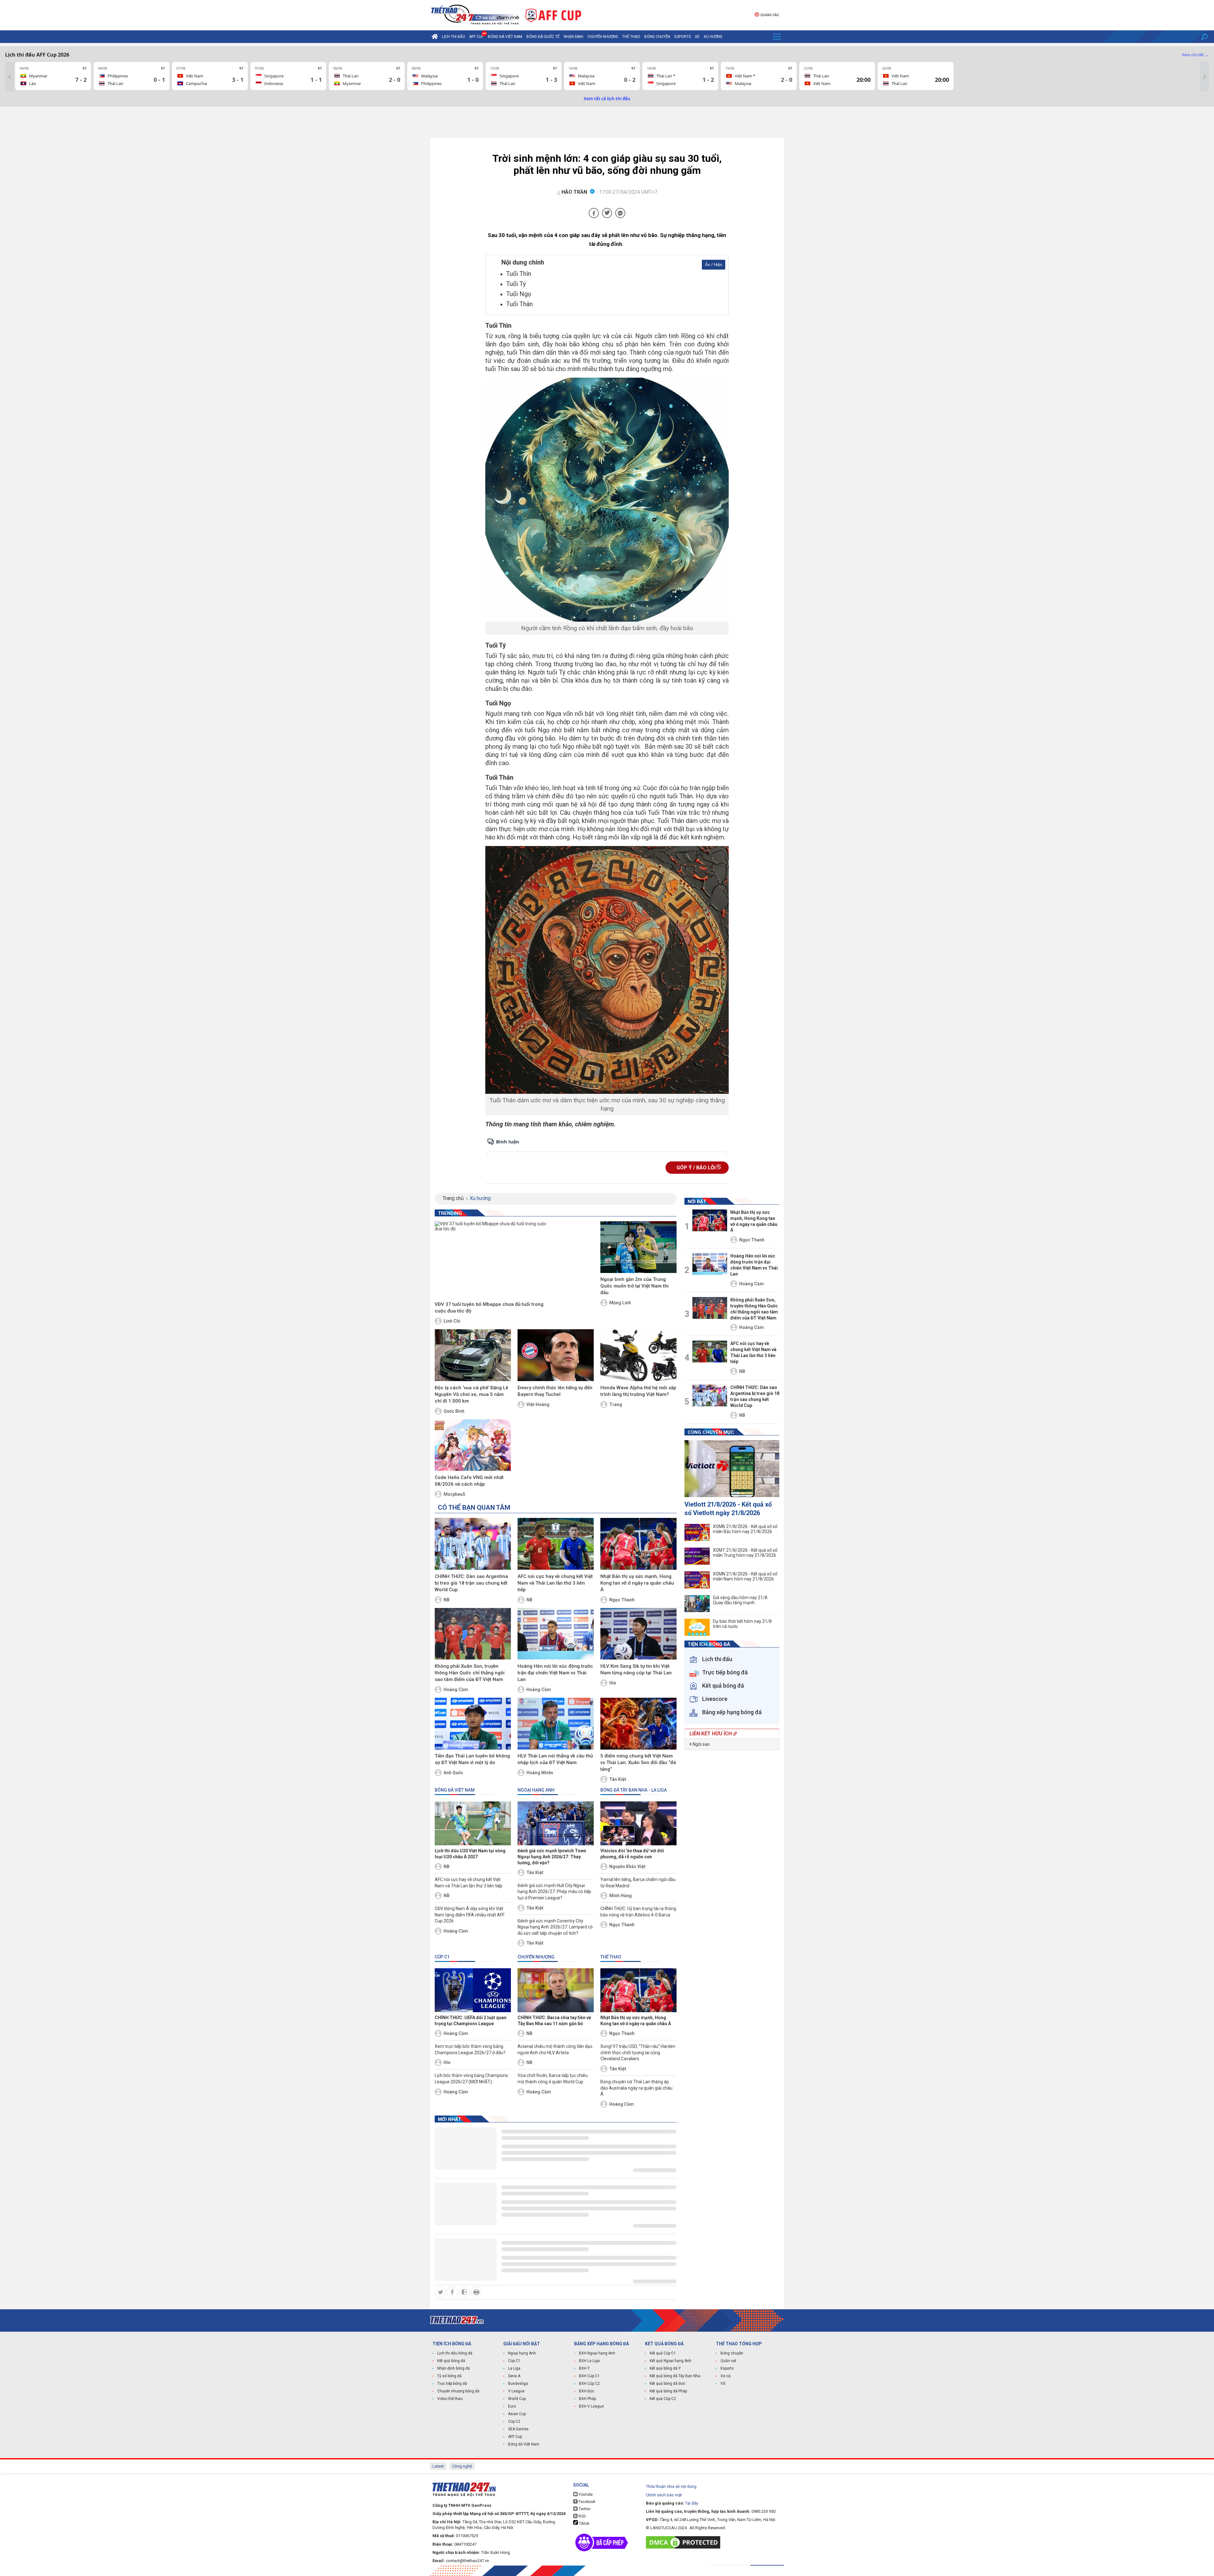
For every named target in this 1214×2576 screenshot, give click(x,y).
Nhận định (573, 37)
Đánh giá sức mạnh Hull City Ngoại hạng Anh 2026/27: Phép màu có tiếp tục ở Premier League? (554, 1892)
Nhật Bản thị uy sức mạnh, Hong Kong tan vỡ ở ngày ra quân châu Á (637, 1583)
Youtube (585, 2494)
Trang (616, 1404)
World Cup (517, 2399)
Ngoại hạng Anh (536, 1790)
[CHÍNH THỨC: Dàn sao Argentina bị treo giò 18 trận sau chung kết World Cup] (473, 1544)
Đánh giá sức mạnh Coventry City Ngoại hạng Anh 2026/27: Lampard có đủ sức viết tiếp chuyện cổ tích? (555, 1927)
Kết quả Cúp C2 (663, 2399)
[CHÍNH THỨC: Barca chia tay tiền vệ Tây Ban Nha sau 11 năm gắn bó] (556, 1990)
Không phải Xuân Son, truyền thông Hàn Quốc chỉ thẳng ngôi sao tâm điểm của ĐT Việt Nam (470, 1673)
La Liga (514, 2368)
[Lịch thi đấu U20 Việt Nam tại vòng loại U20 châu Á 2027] (473, 1823)
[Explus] (607, 1146)
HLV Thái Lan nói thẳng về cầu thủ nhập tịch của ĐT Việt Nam (555, 1759)
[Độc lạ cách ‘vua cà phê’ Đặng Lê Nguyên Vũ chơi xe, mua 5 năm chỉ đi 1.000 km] (473, 1355)
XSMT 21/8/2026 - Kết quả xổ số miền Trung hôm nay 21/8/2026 (745, 1553)
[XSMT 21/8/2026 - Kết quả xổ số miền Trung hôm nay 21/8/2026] (697, 1556)
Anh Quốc (453, 1773)
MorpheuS (454, 1494)
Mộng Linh (620, 1303)
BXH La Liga (589, 2361)
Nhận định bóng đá (454, 2368)
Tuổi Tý (516, 284)
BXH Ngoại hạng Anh (597, 2353)
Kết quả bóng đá (451, 2361)
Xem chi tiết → (1195, 55)
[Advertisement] (607, 124)
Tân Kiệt (618, 1779)
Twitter (584, 2509)
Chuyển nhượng (603, 37)
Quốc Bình (454, 1411)
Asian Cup (517, 2414)
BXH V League (591, 2406)
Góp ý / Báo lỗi (697, 1168)
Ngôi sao (701, 1744)
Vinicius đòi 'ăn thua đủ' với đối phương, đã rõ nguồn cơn (632, 1854)
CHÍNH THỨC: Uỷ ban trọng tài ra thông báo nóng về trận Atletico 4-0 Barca (638, 1912)
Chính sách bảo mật (664, 2495)
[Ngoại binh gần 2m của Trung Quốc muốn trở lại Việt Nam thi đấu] (638, 1247)
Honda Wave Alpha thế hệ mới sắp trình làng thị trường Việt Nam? (638, 1391)
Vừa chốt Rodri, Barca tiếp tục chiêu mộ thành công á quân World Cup (553, 2079)
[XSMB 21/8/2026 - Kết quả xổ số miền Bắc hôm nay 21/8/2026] (697, 1532)
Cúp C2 (514, 2421)
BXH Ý (584, 2368)
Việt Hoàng (538, 1404)
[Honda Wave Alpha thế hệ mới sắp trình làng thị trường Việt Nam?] (638, 1355)
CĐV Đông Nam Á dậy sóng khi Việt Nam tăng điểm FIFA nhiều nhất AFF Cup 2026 (470, 1915)
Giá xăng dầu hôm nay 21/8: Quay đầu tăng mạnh (741, 1600)
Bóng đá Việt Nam (505, 37)
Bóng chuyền (657, 37)
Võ (723, 2384)
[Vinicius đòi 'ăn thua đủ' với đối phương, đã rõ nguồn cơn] (638, 1823)
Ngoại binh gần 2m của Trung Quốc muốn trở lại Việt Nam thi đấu (635, 1286)
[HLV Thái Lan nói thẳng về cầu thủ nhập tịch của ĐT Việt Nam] (556, 1724)
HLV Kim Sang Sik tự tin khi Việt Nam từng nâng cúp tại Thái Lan (636, 1669)
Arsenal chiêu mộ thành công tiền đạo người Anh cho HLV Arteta (555, 2049)
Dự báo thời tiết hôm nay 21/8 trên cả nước (742, 1624)
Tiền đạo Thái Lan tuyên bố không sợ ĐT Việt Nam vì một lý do (472, 1759)
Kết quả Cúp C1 (663, 2353)
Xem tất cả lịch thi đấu (607, 99)
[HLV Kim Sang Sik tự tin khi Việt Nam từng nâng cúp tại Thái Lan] (638, 1634)
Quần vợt (728, 2361)
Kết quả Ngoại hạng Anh (671, 2361)
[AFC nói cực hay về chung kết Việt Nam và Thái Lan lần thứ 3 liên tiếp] (556, 1544)
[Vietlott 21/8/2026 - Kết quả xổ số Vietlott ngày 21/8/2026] (732, 1469)
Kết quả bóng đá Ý (665, 2368)
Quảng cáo (769, 15)
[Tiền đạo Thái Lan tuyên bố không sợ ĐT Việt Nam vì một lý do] (473, 1724)
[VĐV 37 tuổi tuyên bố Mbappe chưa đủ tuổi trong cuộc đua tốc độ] (492, 1260)
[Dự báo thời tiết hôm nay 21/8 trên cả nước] (697, 1627)
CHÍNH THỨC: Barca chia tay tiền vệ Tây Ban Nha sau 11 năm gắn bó (554, 2021)
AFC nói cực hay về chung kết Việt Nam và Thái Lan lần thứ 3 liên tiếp (555, 1583)
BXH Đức (587, 2391)
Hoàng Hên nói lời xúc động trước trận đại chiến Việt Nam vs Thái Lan (555, 1673)
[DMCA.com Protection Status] (685, 2542)
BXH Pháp (587, 2399)
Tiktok (584, 2524)
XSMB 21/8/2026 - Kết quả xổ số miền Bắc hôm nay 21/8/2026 (745, 1529)
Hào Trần (574, 192)
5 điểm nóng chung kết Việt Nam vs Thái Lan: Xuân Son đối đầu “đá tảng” (638, 1763)
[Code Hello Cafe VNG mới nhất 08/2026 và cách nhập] (473, 1445)
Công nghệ (462, 2466)
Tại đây (692, 2503)
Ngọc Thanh (622, 1600)
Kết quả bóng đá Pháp (668, 2391)
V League (516, 2391)
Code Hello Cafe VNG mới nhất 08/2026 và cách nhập (469, 1481)
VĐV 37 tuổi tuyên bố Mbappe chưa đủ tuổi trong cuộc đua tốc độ (489, 1308)
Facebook (586, 2502)
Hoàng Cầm (456, 1690)
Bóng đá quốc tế (543, 37)
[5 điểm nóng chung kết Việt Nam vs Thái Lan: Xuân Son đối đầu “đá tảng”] (638, 1724)
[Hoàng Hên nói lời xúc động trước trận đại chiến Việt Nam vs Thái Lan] (556, 1634)
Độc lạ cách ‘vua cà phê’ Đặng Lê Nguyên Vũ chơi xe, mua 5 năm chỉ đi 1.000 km (472, 1394)
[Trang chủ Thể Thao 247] (435, 37)
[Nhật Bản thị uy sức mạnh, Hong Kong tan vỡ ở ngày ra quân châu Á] (638, 1544)
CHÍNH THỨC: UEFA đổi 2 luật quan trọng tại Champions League (471, 2021)
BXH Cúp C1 (589, 2376)
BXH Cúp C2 (589, 2384)
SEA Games (518, 2429)
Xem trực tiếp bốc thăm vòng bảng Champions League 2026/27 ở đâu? (470, 2049)
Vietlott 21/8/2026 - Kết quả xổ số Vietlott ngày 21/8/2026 (728, 1509)
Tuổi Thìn (519, 274)
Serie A (514, 2376)
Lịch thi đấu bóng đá (455, 2353)
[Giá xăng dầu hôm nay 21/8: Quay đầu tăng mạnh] (697, 1604)
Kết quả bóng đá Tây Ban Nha (675, 2376)
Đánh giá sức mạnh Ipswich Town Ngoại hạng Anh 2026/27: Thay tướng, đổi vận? (552, 1857)
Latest (438, 2466)
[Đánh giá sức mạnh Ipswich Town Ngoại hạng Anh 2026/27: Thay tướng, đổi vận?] (556, 1823)
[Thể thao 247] (475, 15)
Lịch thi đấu (454, 37)
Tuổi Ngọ (519, 294)
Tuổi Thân (519, 304)
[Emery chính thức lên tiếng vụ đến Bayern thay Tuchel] (556, 1355)
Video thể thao (450, 2399)
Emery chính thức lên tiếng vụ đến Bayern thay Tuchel (555, 1391)
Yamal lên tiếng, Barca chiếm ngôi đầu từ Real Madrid (638, 1883)
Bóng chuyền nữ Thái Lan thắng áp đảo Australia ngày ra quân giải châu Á (636, 2088)
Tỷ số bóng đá (449, 2376)
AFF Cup (515, 2437)
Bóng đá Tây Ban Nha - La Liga (634, 1790)
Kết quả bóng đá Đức (668, 2384)
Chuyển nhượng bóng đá (458, 2391)
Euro (512, 2406)
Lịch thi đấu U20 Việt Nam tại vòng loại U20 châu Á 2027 (470, 1854)
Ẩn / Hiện (714, 265)
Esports (683, 37)
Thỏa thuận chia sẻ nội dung (671, 2486)
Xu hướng (713, 37)
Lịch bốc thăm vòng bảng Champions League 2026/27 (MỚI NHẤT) (471, 2079)
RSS (582, 2516)
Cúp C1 (442, 1957)
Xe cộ (726, 2376)
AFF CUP (476, 37)
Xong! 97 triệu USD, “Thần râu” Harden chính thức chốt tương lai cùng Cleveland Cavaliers (638, 2052)
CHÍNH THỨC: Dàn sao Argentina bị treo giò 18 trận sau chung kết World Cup (471, 1583)
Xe (697, 37)
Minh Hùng (620, 1896)
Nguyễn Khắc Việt (627, 1867)
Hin (613, 1683)
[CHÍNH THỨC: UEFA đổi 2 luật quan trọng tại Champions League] (473, 1990)
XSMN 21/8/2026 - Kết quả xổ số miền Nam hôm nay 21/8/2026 (745, 1576)
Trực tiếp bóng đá (452, 2384)
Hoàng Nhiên (540, 1773)
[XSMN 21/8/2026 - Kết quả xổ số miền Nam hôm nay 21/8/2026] (697, 1580)
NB (447, 1600)
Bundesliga (518, 2384)
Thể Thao (631, 37)
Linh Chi (452, 1321)
